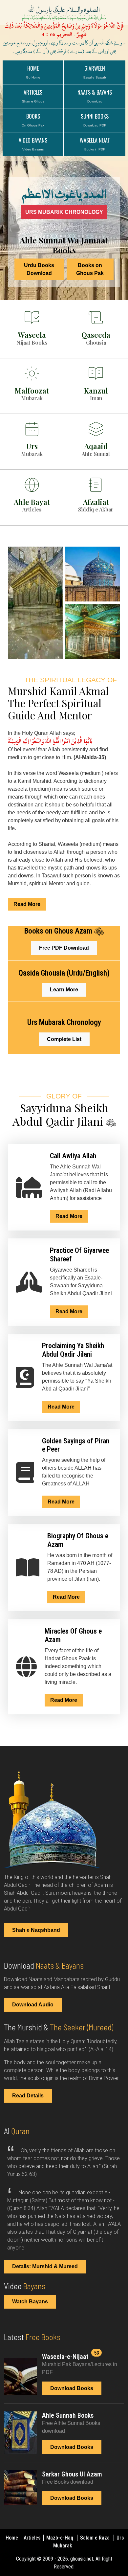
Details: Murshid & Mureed (45, 2266)
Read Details (28, 2096)
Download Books (72, 2388)
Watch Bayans (30, 2302)
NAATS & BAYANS (95, 96)
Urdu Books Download (39, 269)
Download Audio (33, 2005)
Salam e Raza (96, 2538)
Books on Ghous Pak (90, 269)
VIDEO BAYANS (33, 144)
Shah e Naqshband (36, 1930)
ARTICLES (33, 96)
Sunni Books (95, 120)
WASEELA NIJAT (95, 144)
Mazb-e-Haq (60, 2538)
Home (33, 72)
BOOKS (33, 120)
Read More (27, 904)
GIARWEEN (95, 72)
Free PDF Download (64, 948)
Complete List (64, 1039)
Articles (33, 2538)
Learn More (64, 990)
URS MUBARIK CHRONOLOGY (64, 212)
